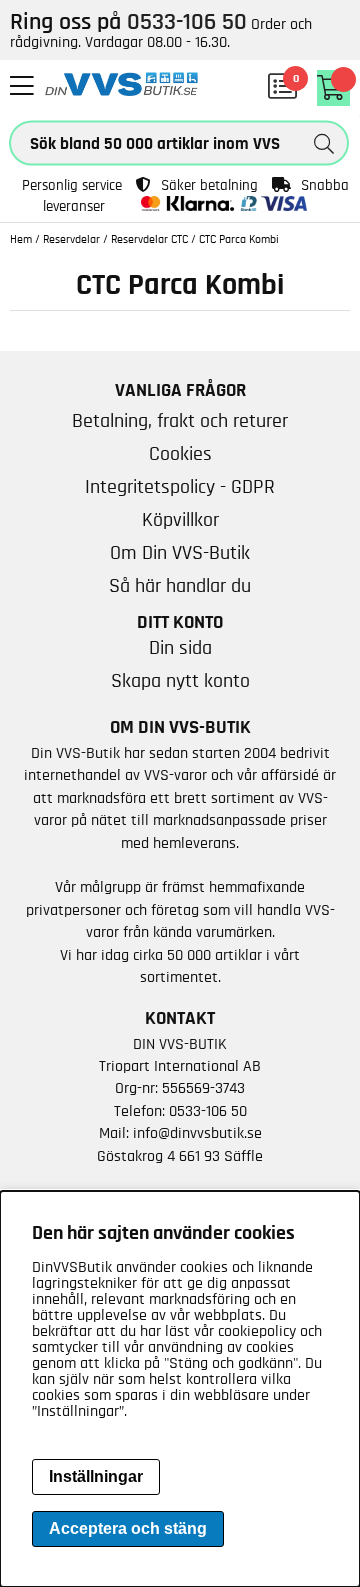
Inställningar (96, 1476)
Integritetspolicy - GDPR (180, 487)
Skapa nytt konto (180, 681)
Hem (21, 239)
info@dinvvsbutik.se (197, 1133)
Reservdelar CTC (149, 239)
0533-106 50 (208, 1111)
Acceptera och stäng (128, 1528)
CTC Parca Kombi (239, 239)
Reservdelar (71, 239)
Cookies (180, 454)
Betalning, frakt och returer (180, 421)
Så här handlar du (180, 586)
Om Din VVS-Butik (180, 553)
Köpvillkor (180, 520)
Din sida (180, 648)
